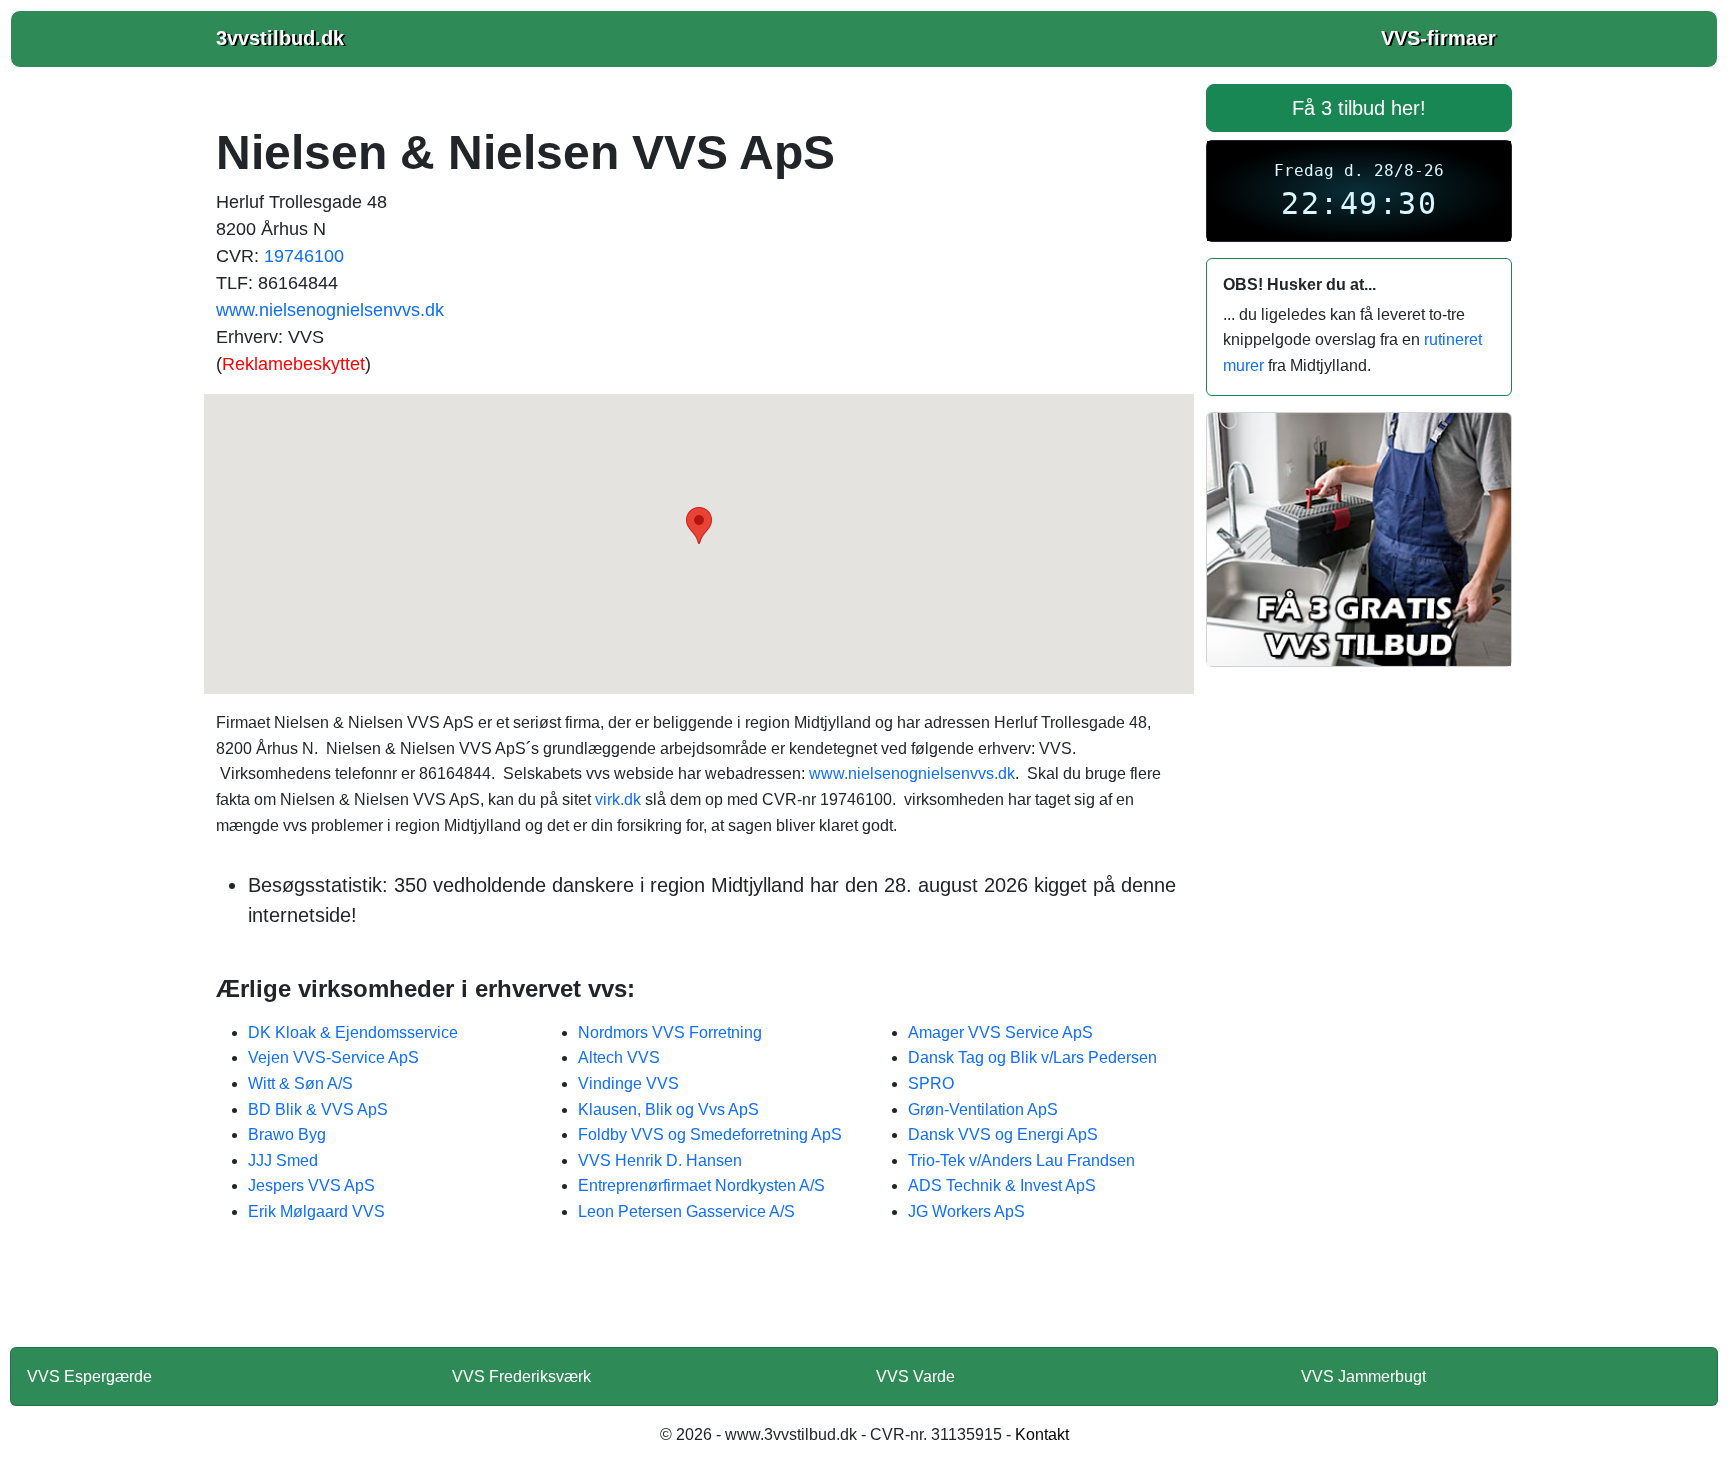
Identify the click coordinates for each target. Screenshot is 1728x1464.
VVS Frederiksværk (521, 1376)
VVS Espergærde (89, 1376)
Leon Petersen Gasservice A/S (686, 1211)
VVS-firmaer (1438, 38)
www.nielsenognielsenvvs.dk (330, 310)
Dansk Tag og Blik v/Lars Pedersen (1032, 1057)
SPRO (931, 1083)
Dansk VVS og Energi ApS (1003, 1134)
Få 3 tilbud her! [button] (1359, 108)
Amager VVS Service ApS (1000, 1032)
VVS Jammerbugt (1363, 1376)
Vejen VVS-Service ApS (333, 1057)
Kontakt (1042, 1434)
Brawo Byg (287, 1134)
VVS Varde (915, 1376)
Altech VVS (619, 1057)
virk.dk (618, 799)
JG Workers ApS (966, 1211)
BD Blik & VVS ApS (318, 1109)
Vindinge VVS (628, 1083)
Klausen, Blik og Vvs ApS (668, 1109)
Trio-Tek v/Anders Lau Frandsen (1021, 1160)
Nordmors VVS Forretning (670, 1032)
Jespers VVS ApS (311, 1185)
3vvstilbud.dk (280, 38)
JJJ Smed (283, 1160)
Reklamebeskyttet (293, 364)
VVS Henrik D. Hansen (660, 1160)
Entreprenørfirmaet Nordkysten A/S (701, 1185)
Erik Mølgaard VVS (316, 1211)
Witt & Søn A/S (300, 1083)
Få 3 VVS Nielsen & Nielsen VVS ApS (699, 1298)
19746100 (304, 256)
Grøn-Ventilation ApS (983, 1109)
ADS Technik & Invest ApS (1002, 1185)
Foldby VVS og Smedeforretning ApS (710, 1134)
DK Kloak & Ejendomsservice (353, 1032)
